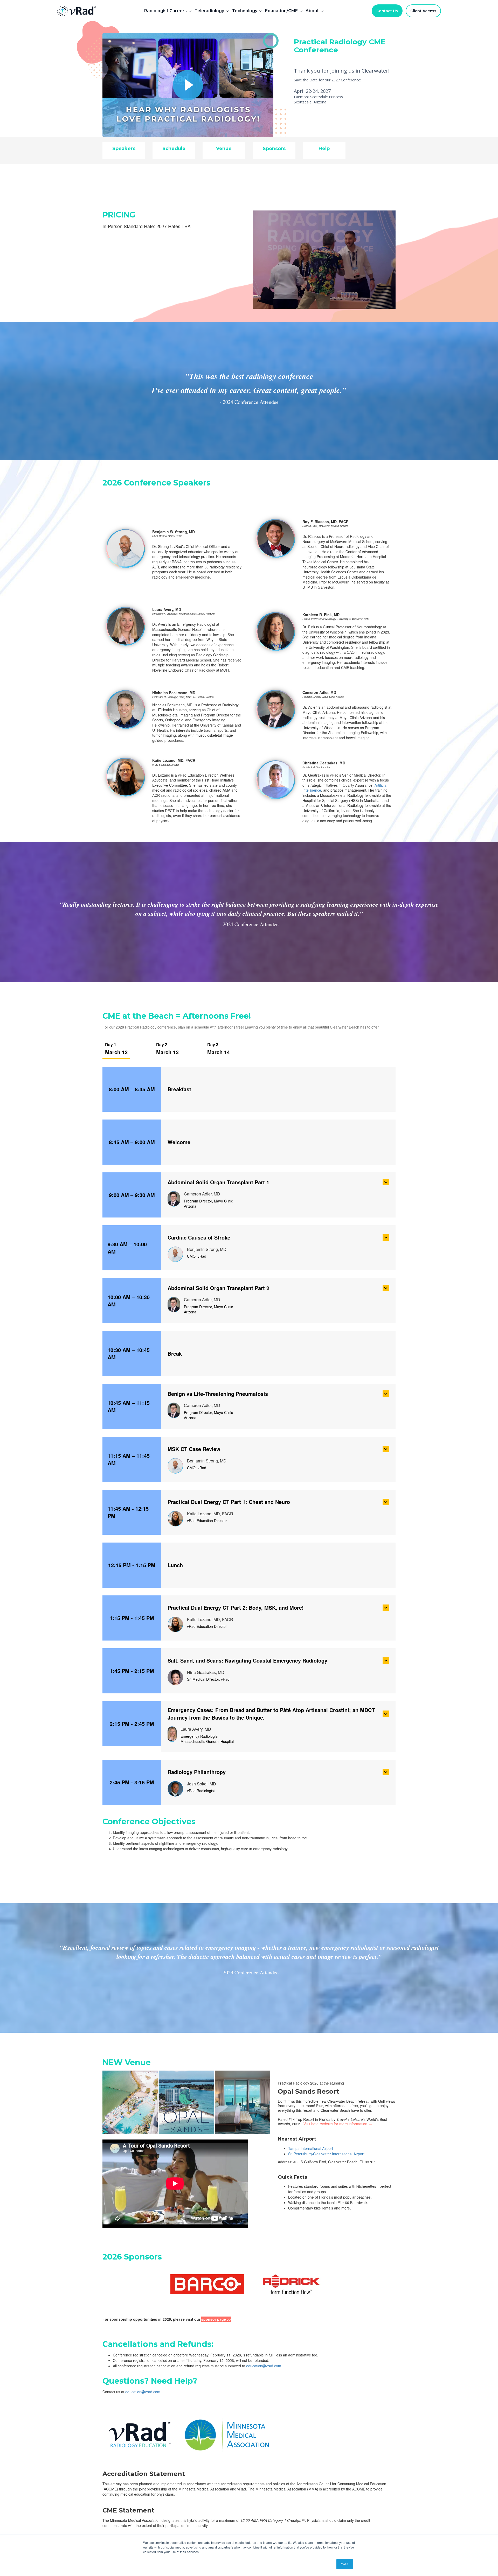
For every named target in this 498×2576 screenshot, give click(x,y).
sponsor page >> (216, 2319)
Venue (224, 149)
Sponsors (274, 149)
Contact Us (387, 11)
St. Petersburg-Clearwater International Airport (326, 2154)
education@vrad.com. (264, 2366)
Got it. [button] (345, 2564)
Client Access (423, 11)
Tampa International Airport (311, 2148)
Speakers (124, 149)
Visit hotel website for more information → (338, 2124)
